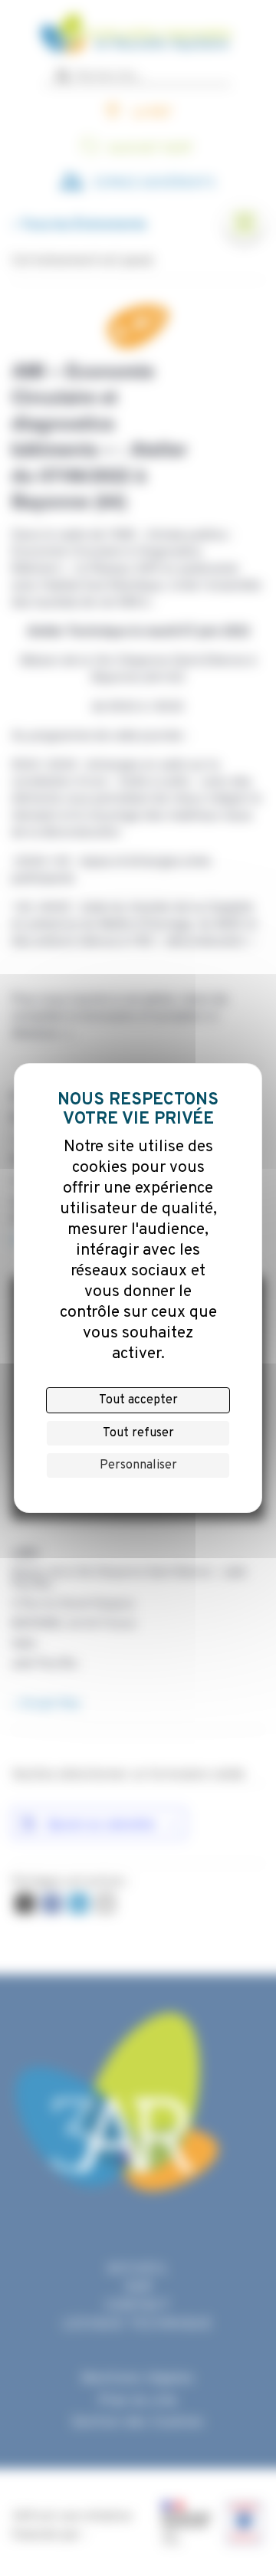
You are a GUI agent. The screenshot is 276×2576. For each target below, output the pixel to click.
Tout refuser (138, 1433)
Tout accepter (138, 1400)
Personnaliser (138, 1465)
